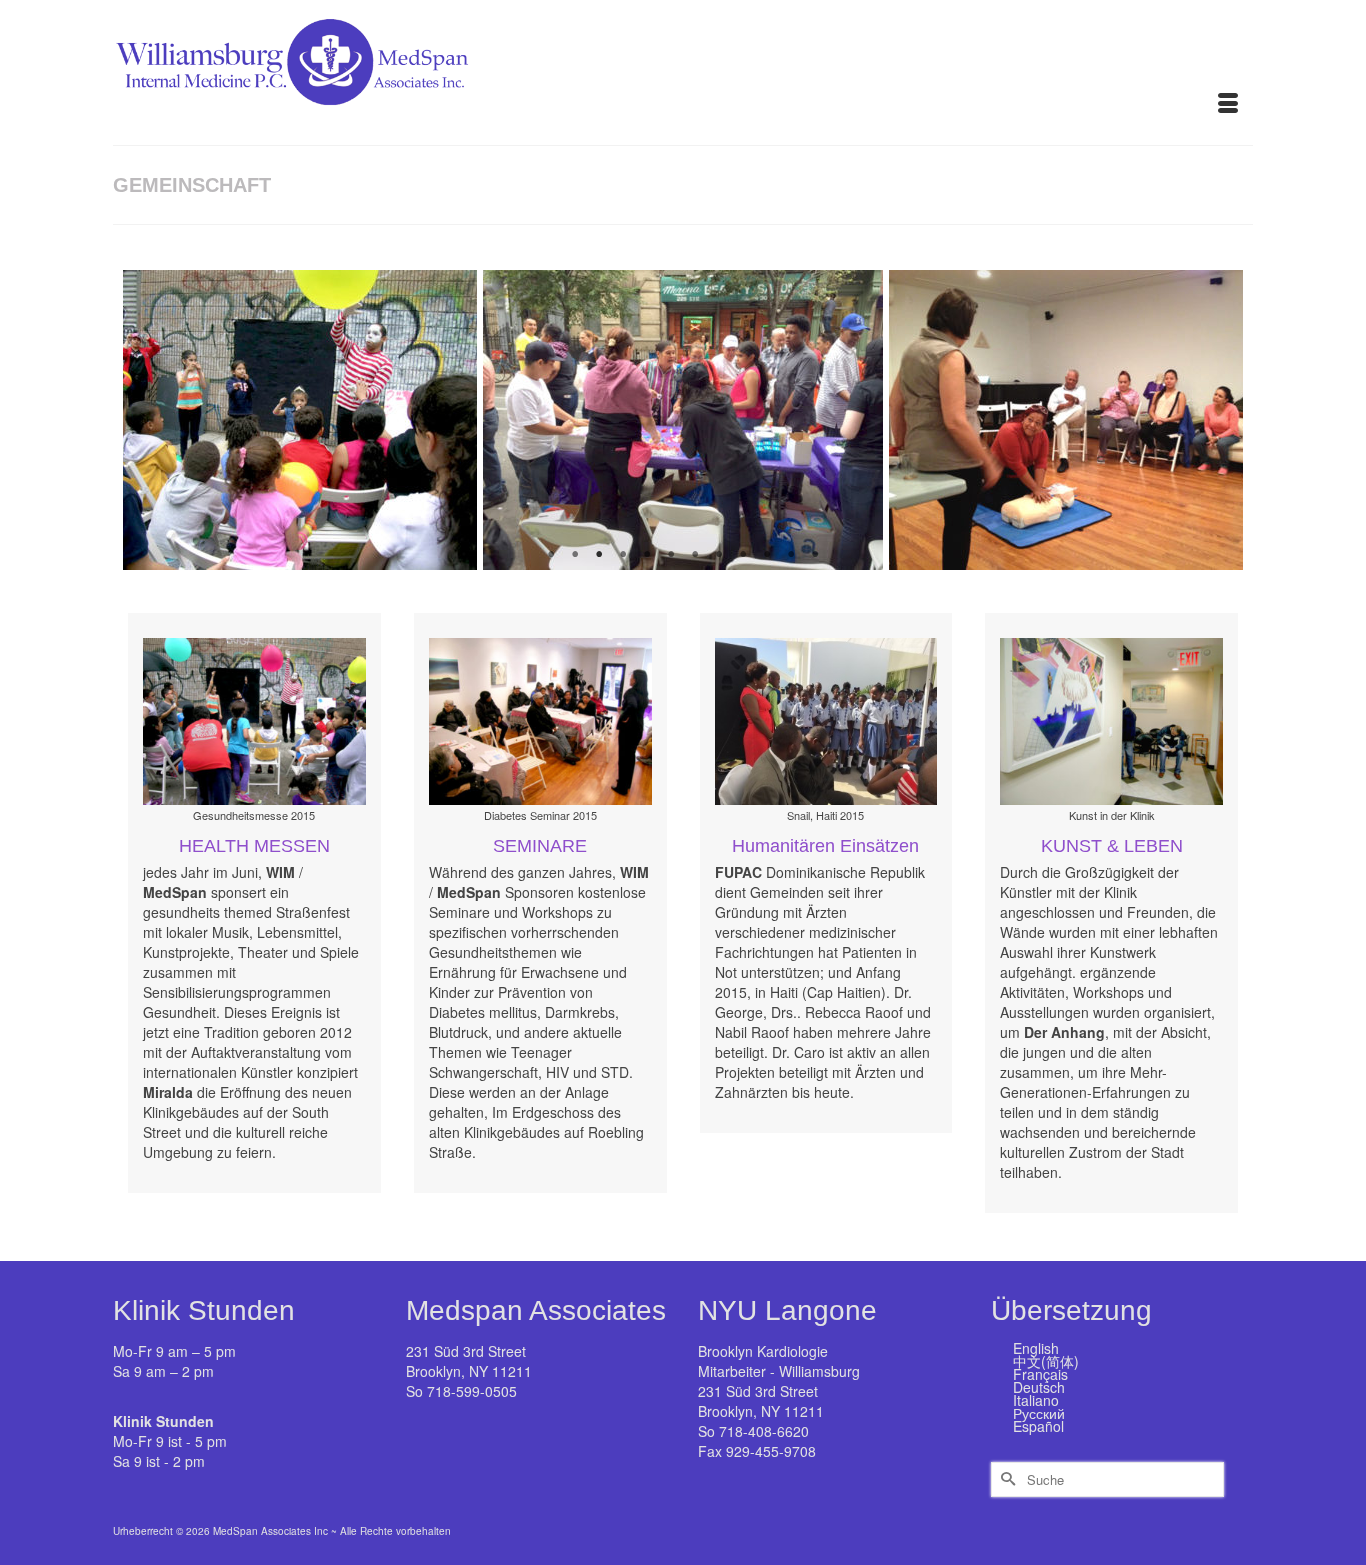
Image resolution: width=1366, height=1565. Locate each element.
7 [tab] (695, 555)
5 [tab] (647, 555)
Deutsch (1039, 1387)
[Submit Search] (1006, 1479)
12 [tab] (815, 555)
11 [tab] (791, 555)
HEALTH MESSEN (254, 846)
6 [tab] (671, 555)
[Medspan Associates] (293, 62)
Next (1215, 420)
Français (1040, 1374)
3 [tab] (599, 555)
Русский (1039, 1413)
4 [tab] (623, 555)
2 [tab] (575, 555)
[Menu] (1228, 105)
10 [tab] (767, 555)
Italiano (1036, 1400)
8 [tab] (719, 555)
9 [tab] (743, 555)
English (1036, 1348)
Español (1038, 1426)
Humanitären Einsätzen (825, 846)
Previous (150, 420)
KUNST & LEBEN (1112, 846)
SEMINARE (540, 846)
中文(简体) (1046, 1361)
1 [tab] (551, 555)
